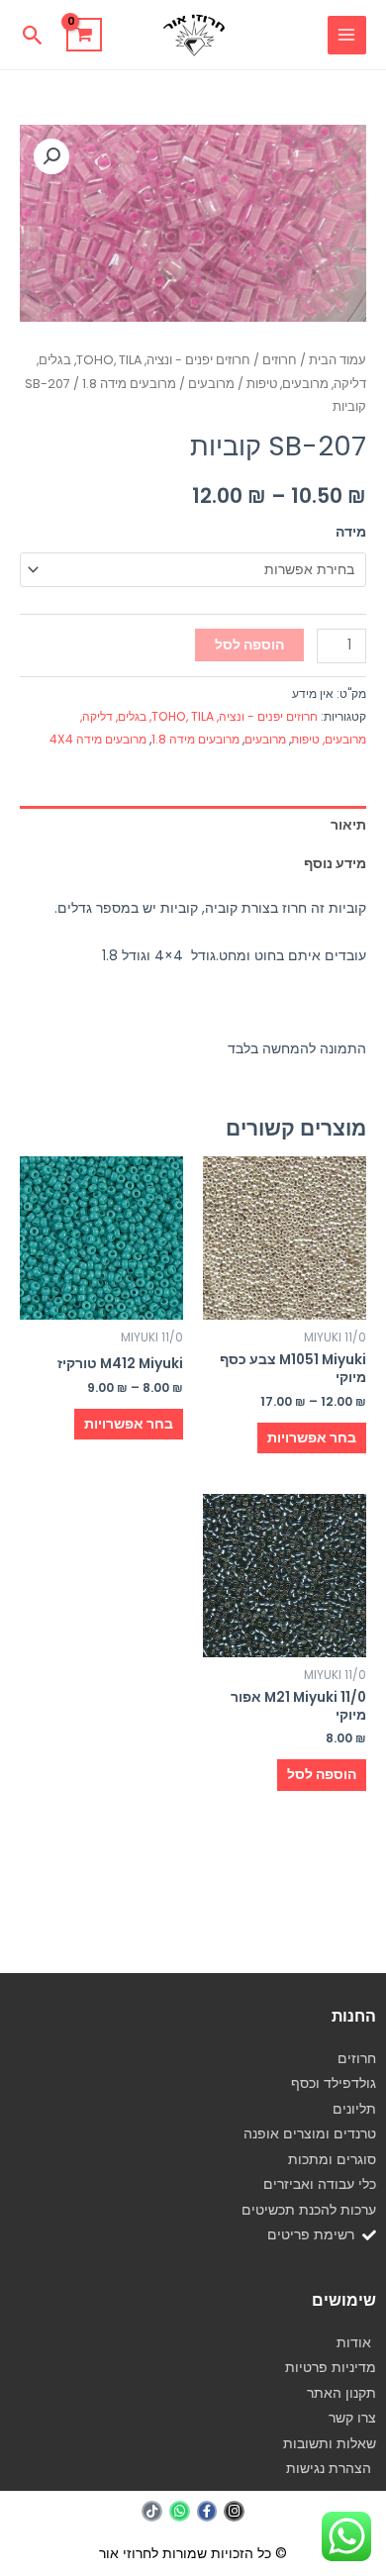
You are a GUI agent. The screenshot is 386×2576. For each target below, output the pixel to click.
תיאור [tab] (348, 825)
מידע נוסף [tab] (335, 864)
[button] (33, 35)
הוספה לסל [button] (322, 1775)
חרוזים (280, 360)
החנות (354, 2016)
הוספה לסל (249, 645)
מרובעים (211, 384)
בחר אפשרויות (312, 1438)
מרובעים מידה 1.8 (129, 384)
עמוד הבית (338, 360)
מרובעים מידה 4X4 (98, 739)
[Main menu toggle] (347, 35)
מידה (351, 532)
